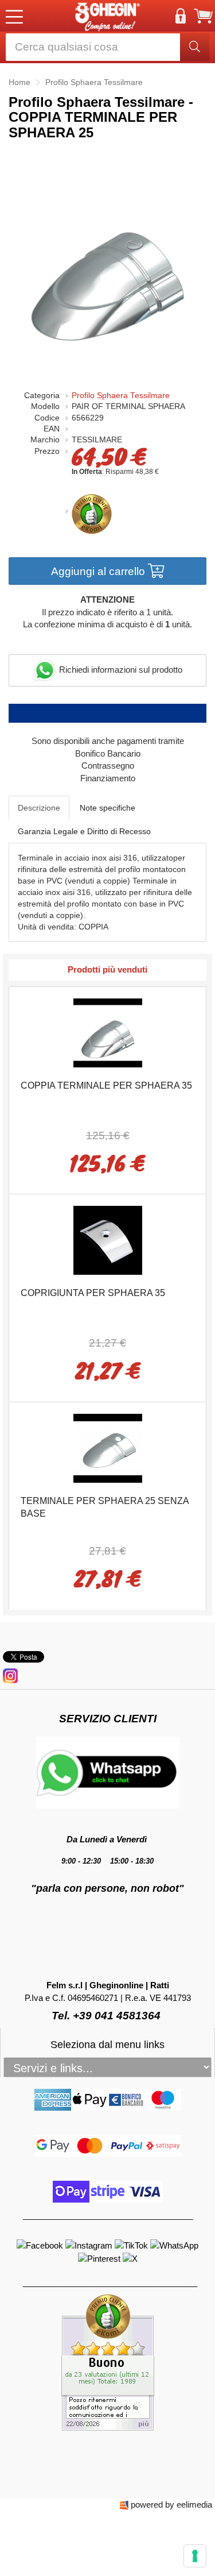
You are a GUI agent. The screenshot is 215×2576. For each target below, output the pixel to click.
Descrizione (39, 808)
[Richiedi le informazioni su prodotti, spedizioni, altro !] (108, 1772)
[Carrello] (204, 16)
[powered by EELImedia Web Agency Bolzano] (124, 2504)
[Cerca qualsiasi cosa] (195, 47)
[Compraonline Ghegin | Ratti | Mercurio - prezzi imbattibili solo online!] (108, 16)
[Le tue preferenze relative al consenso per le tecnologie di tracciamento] (195, 2556)
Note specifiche (107, 808)
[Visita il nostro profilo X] (130, 2258)
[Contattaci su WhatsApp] (174, 2245)
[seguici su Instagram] (10, 1675)
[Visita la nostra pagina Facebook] (41, 2245)
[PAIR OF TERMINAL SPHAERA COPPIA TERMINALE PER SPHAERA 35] (108, 1031)
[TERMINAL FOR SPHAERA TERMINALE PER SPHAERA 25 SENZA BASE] (108, 1447)
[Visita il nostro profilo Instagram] (90, 2245)
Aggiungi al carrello (99, 571)
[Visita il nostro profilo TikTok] (132, 2245)
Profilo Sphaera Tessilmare (121, 396)
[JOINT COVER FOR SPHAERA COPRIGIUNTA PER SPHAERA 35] (108, 1239)
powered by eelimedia (171, 2504)
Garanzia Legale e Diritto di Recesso (84, 831)
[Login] (181, 16)
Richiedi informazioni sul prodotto (120, 670)
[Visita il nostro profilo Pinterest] (100, 2258)
